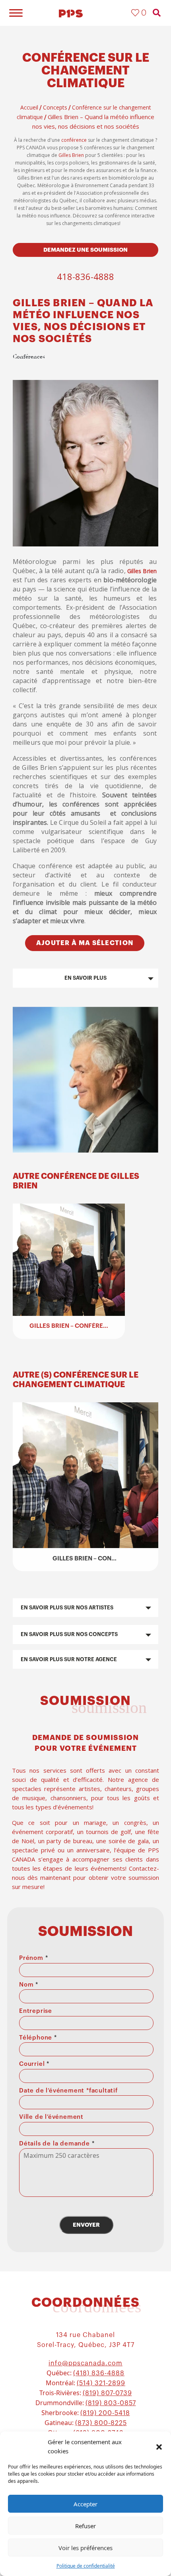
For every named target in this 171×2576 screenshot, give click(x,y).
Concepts (55, 107)
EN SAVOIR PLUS (85, 978)
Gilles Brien (71, 155)
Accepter (85, 2504)
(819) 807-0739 (107, 2393)
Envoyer (86, 2225)
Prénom (33, 1958)
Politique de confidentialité (86, 2566)
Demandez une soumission (85, 250)
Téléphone (38, 2038)
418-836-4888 (85, 276)
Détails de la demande (57, 2144)
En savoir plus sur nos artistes (67, 1608)
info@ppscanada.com (85, 2363)
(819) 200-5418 (105, 2413)
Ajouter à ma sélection (85, 943)
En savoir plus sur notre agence (69, 1659)
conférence (74, 140)
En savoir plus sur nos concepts (69, 1634)
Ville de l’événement (51, 2117)
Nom (29, 1985)
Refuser (85, 2526)
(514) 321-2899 (101, 2383)
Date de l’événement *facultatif (68, 2091)
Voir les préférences (85, 2548)
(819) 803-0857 (111, 2403)
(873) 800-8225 (101, 2423)
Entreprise (36, 2011)
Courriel (34, 2064)
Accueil (29, 107)
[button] (159, 2447)
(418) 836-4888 (99, 2373)
